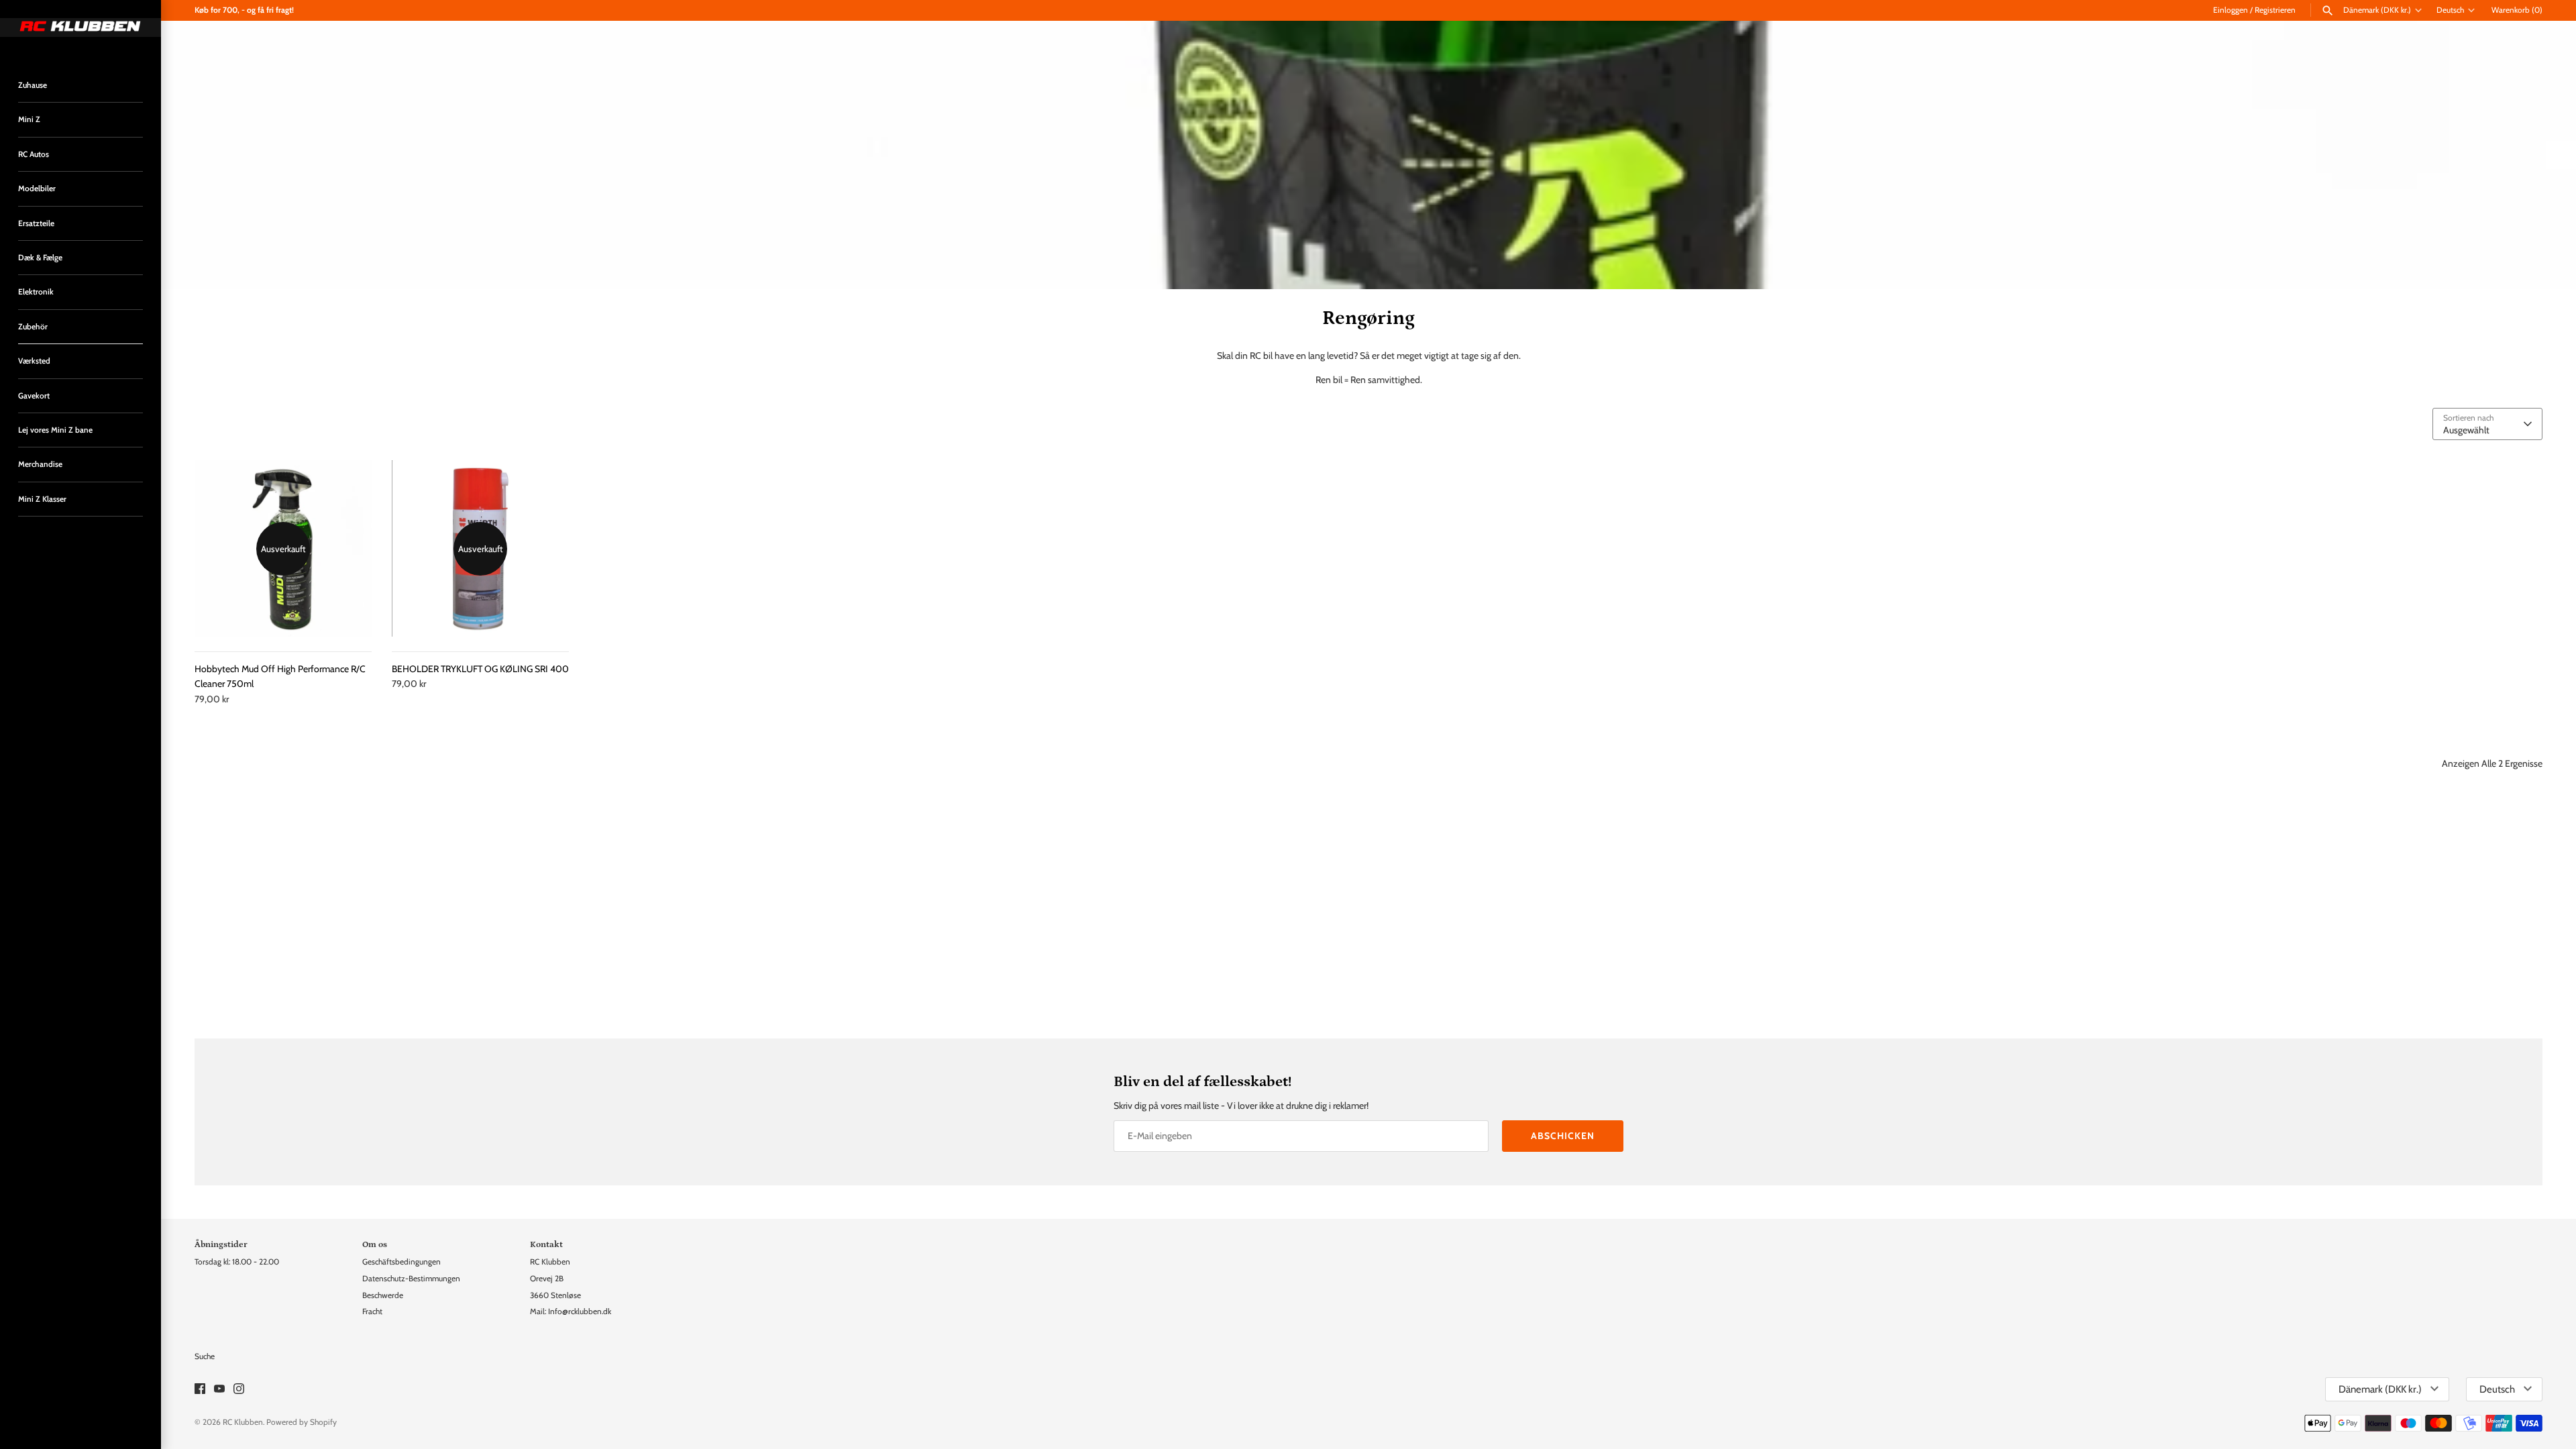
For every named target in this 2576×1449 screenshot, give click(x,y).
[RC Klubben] (80, 28)
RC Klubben (243, 1422)
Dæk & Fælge (40, 258)
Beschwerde (383, 1295)
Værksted (34, 361)
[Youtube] (219, 1390)
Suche (205, 1356)
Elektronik (36, 292)
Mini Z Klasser (42, 499)
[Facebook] (200, 1390)
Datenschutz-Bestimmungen (411, 1279)
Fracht (372, 1311)
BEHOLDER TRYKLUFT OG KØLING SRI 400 (480, 669)
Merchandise (40, 464)
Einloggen (2231, 10)
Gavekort (34, 396)
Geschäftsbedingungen (401, 1262)
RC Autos (34, 154)
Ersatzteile (36, 223)
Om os (375, 1244)
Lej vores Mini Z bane (55, 430)
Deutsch (2450, 10)
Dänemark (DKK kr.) (2377, 10)
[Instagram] (239, 1390)
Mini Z (29, 119)
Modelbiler (37, 189)
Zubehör (33, 327)
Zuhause (33, 85)
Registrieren (2275, 10)
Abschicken (1563, 1136)
